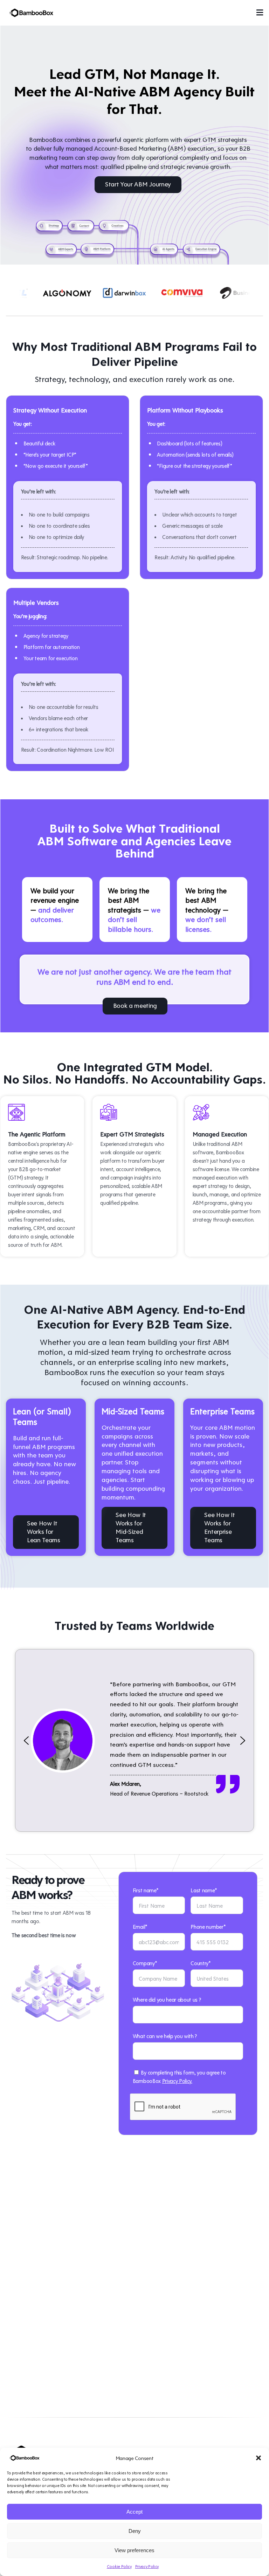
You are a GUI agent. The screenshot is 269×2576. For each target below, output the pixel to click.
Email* (140, 1926)
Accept (134, 2512)
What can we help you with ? (165, 2036)
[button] (258, 2458)
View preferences (134, 2550)
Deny (135, 2531)
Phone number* (208, 1926)
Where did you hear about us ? (167, 1999)
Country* (201, 1963)
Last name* (204, 1890)
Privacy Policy (147, 2566)
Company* (145, 1963)
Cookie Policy (119, 2566)
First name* (146, 1890)
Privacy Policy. (177, 2081)
